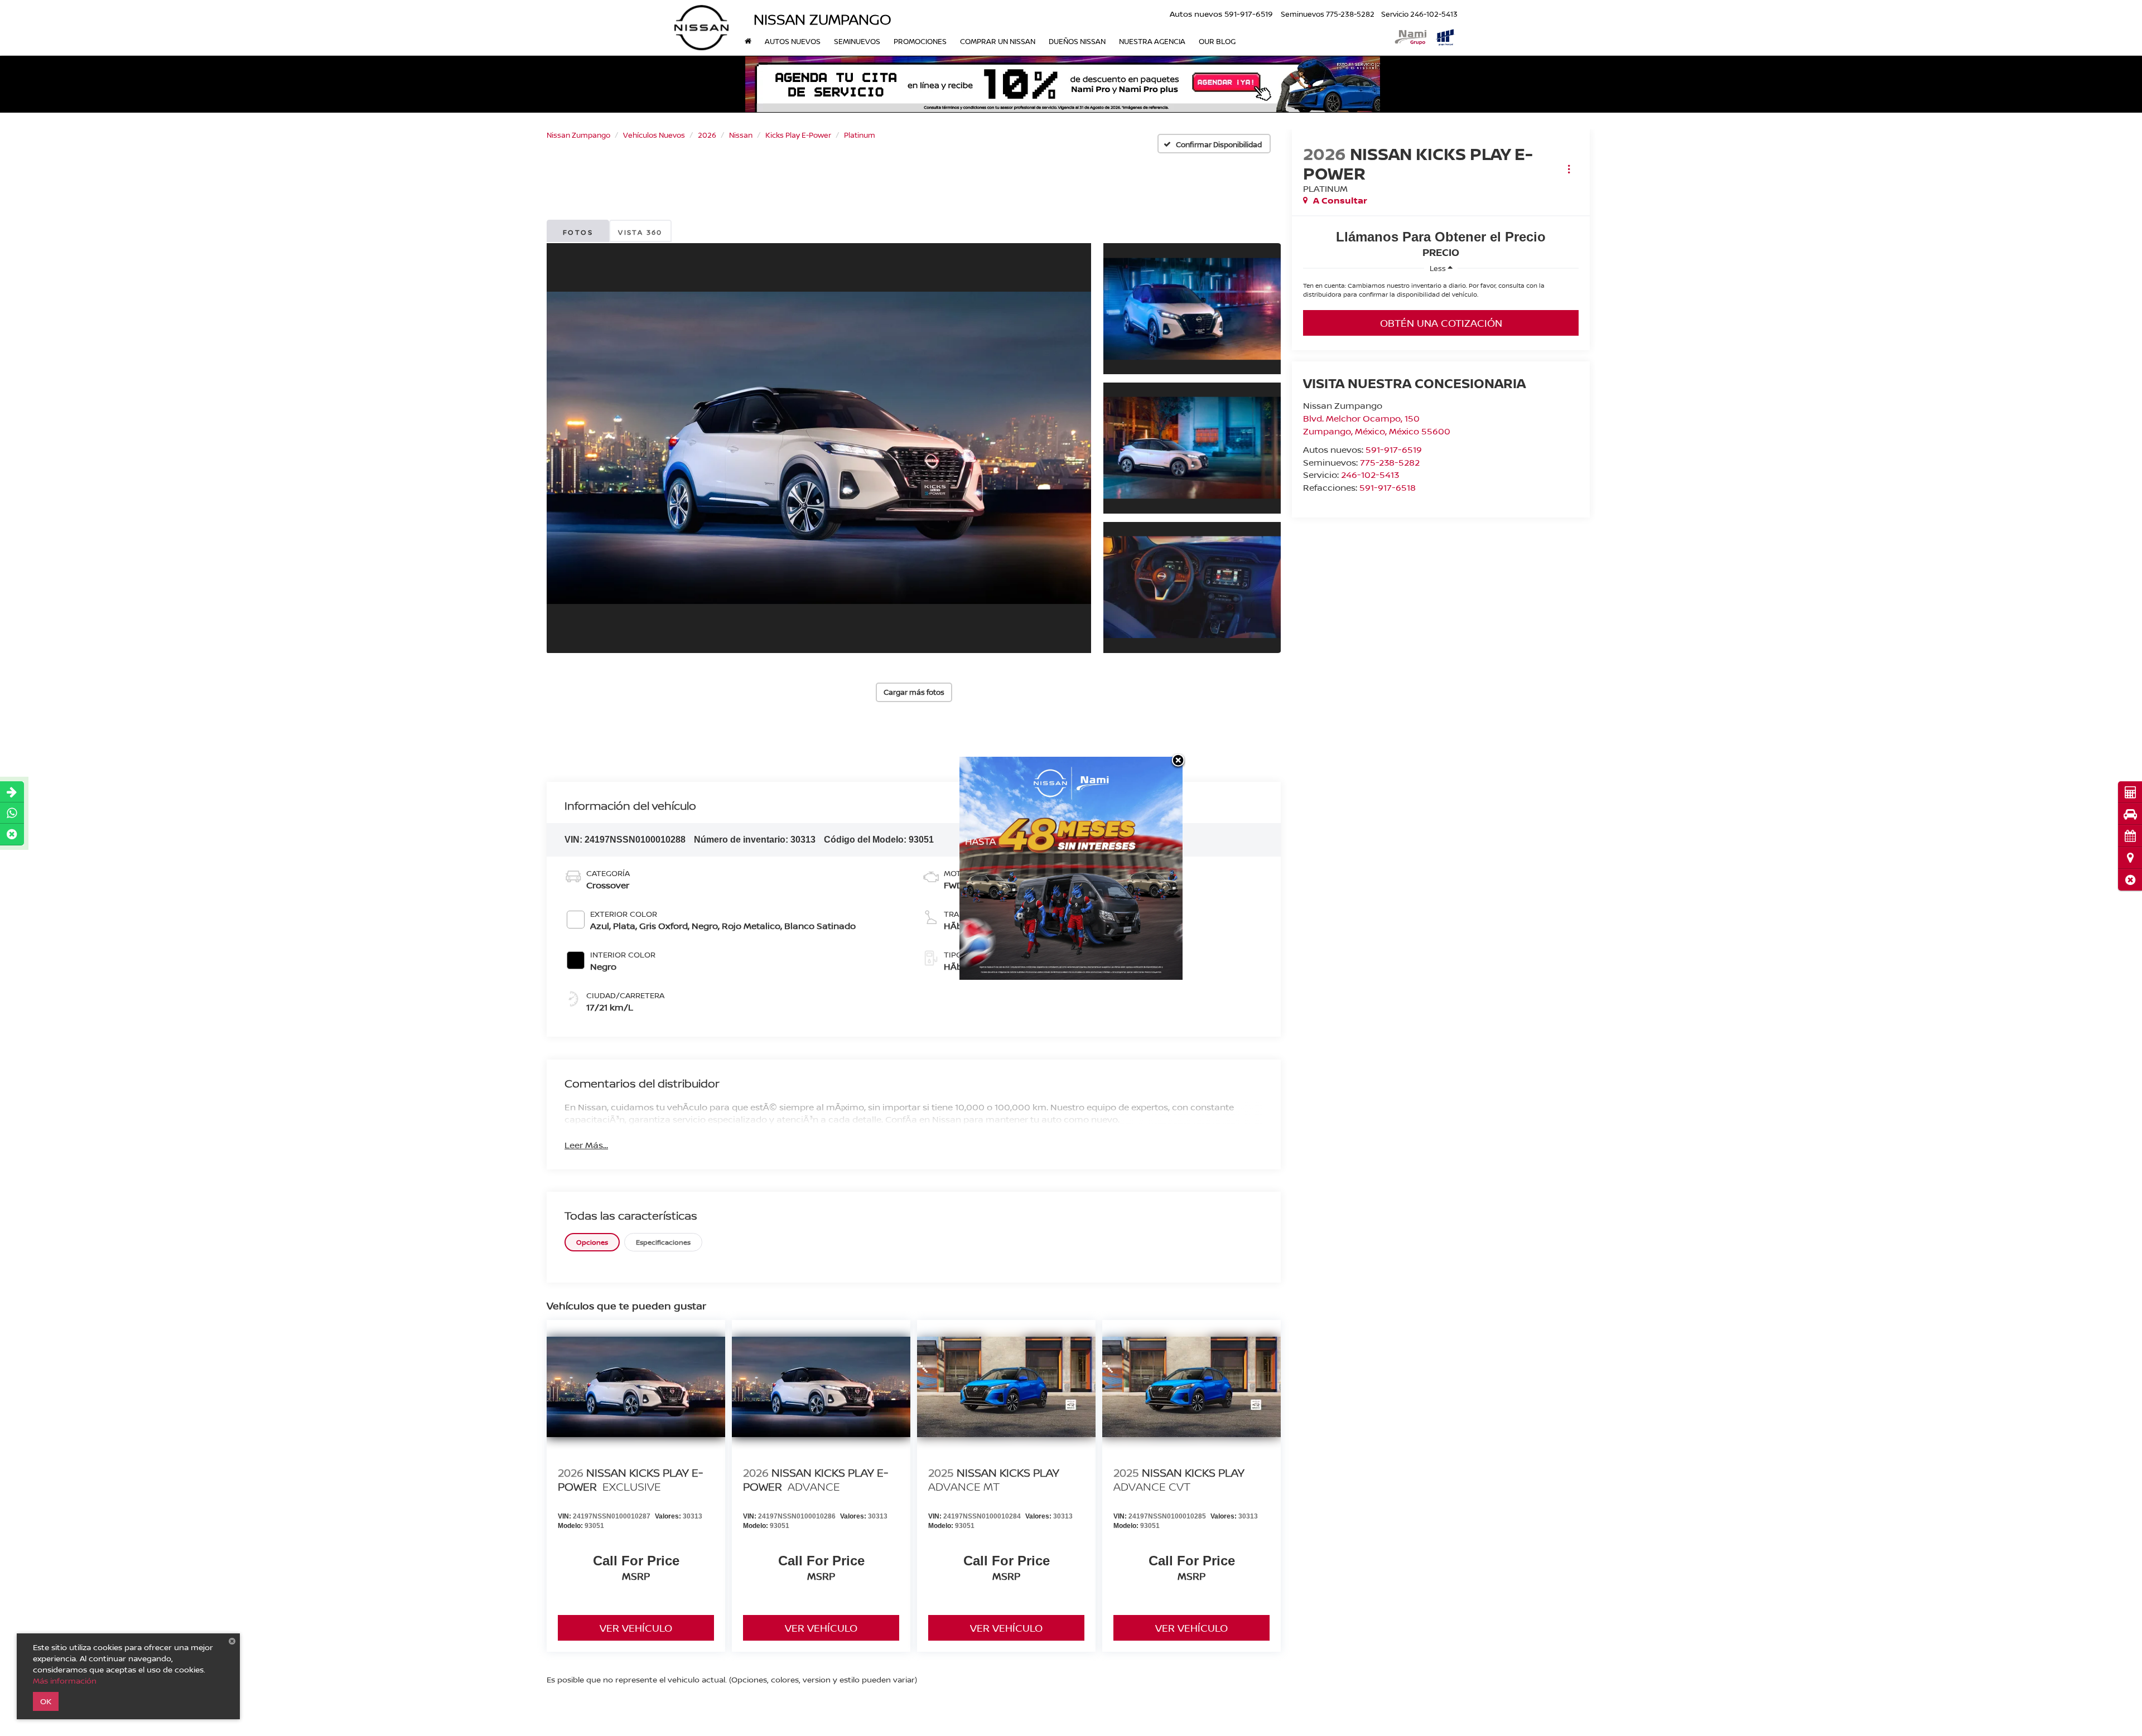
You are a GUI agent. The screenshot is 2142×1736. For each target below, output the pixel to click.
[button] (2130, 880)
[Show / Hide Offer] (1063, 84)
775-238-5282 (1390, 462)
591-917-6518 (1388, 487)
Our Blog (1217, 41)
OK (46, 1701)
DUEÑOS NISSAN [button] (1077, 41)
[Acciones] (1569, 169)
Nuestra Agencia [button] (1152, 41)
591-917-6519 (1394, 449)
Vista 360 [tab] (640, 232)
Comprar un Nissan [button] (998, 41)
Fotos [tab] (578, 232)
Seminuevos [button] (857, 41)
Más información (65, 1681)
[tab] (592, 1242)
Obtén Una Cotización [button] (1441, 323)
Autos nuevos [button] (793, 41)
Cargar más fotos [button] (914, 692)
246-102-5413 (1370, 475)
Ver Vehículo (636, 1628)
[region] (1441, 293)
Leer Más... (586, 1145)
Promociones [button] (920, 41)
